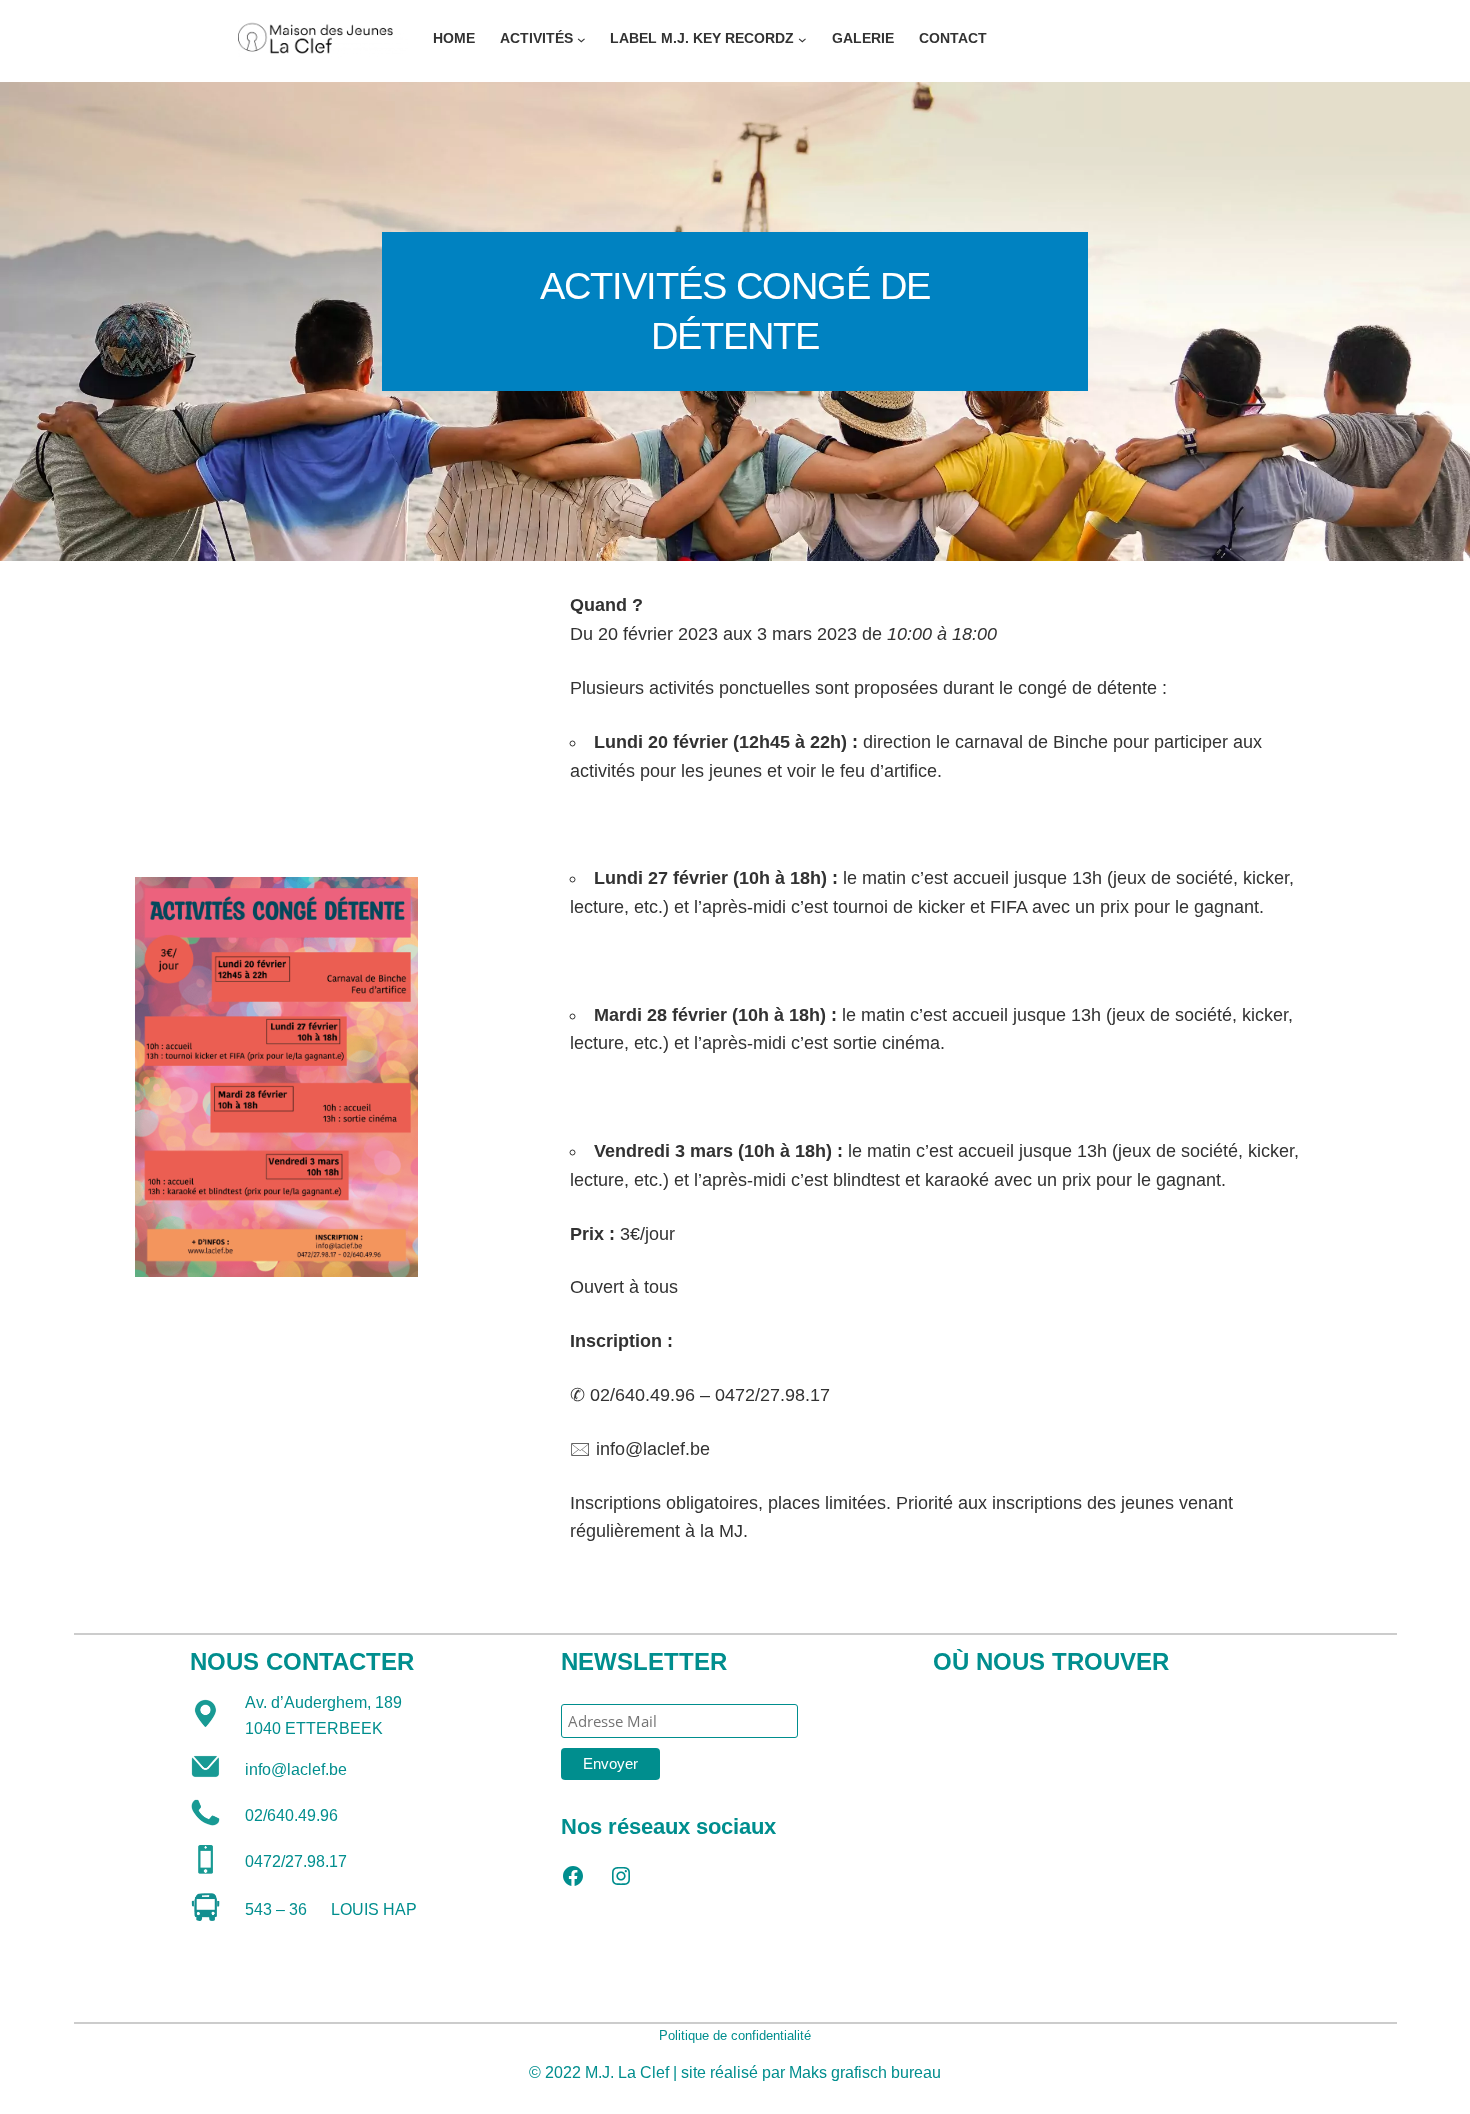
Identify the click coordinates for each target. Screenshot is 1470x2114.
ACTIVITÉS (536, 38)
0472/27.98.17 (296, 1861)
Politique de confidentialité (735, 2035)
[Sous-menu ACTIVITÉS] (581, 39)
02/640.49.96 (291, 1815)
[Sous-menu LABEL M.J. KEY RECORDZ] (802, 39)
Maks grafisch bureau (865, 2072)
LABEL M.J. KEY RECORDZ (702, 38)
